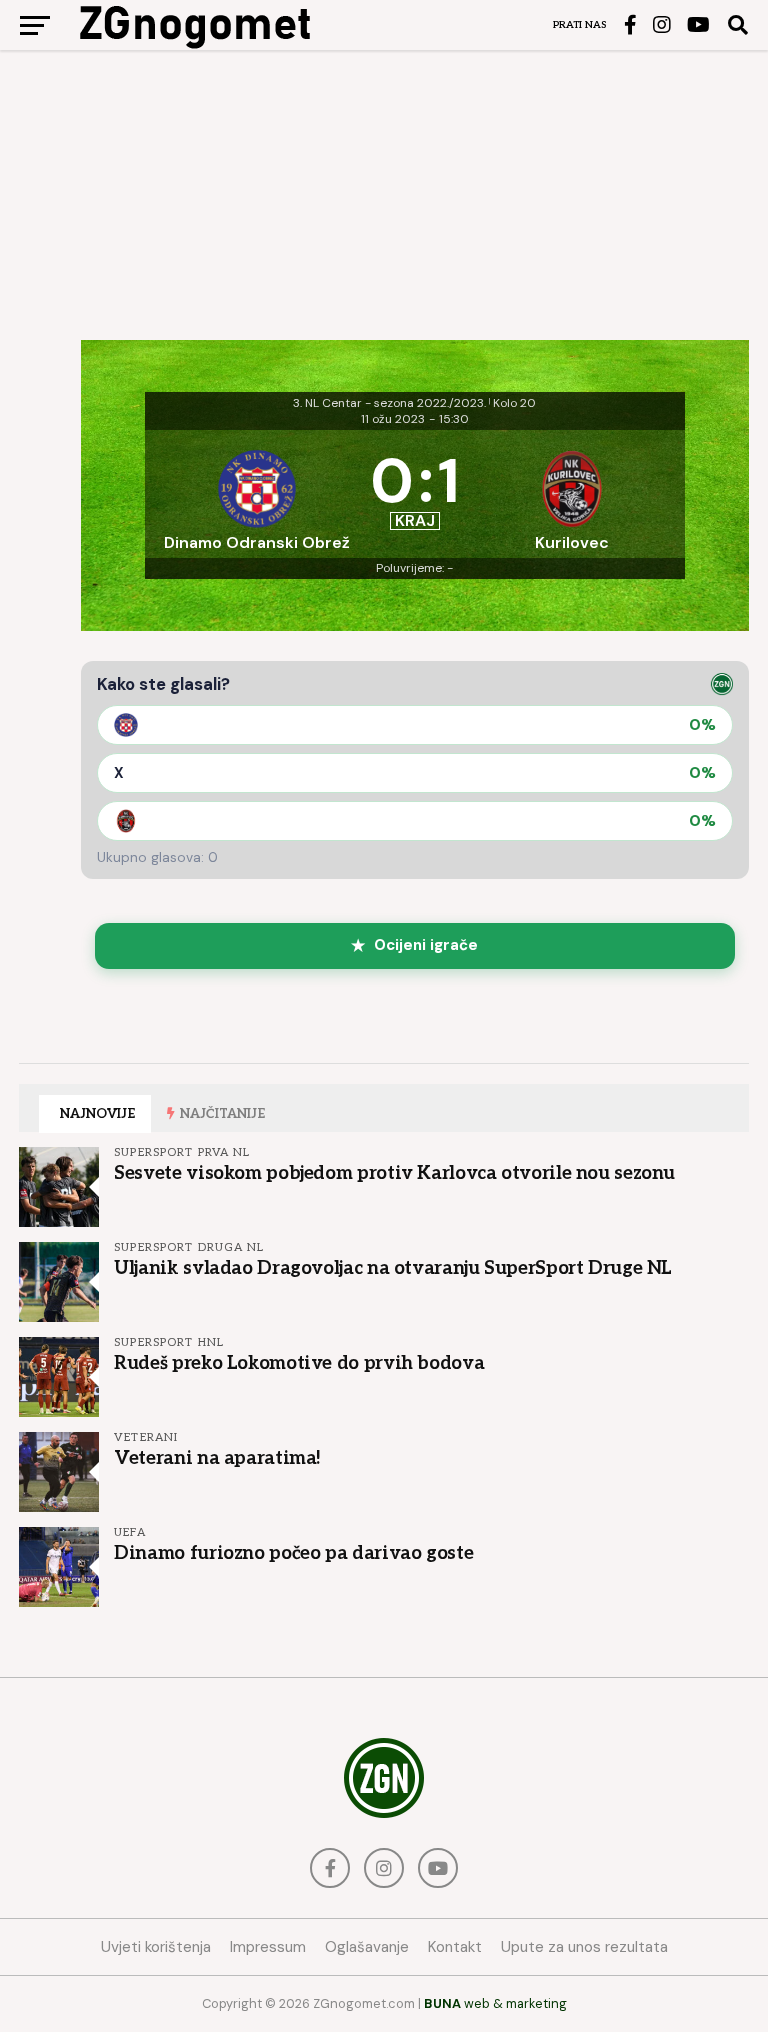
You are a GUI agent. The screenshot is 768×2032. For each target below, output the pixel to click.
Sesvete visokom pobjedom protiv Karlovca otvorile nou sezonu (394, 1173)
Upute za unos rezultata (584, 1947)
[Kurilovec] (572, 494)
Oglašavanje (367, 1947)
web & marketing (495, 2003)
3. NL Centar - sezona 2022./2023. (389, 403)
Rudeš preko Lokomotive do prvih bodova (299, 1363)
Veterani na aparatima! (217, 1458)
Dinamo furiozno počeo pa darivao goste (293, 1553)
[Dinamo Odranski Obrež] (257, 494)
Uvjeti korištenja (156, 1947)
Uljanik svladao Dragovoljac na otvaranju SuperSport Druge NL (393, 1268)
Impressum (268, 1947)
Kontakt (455, 1947)
